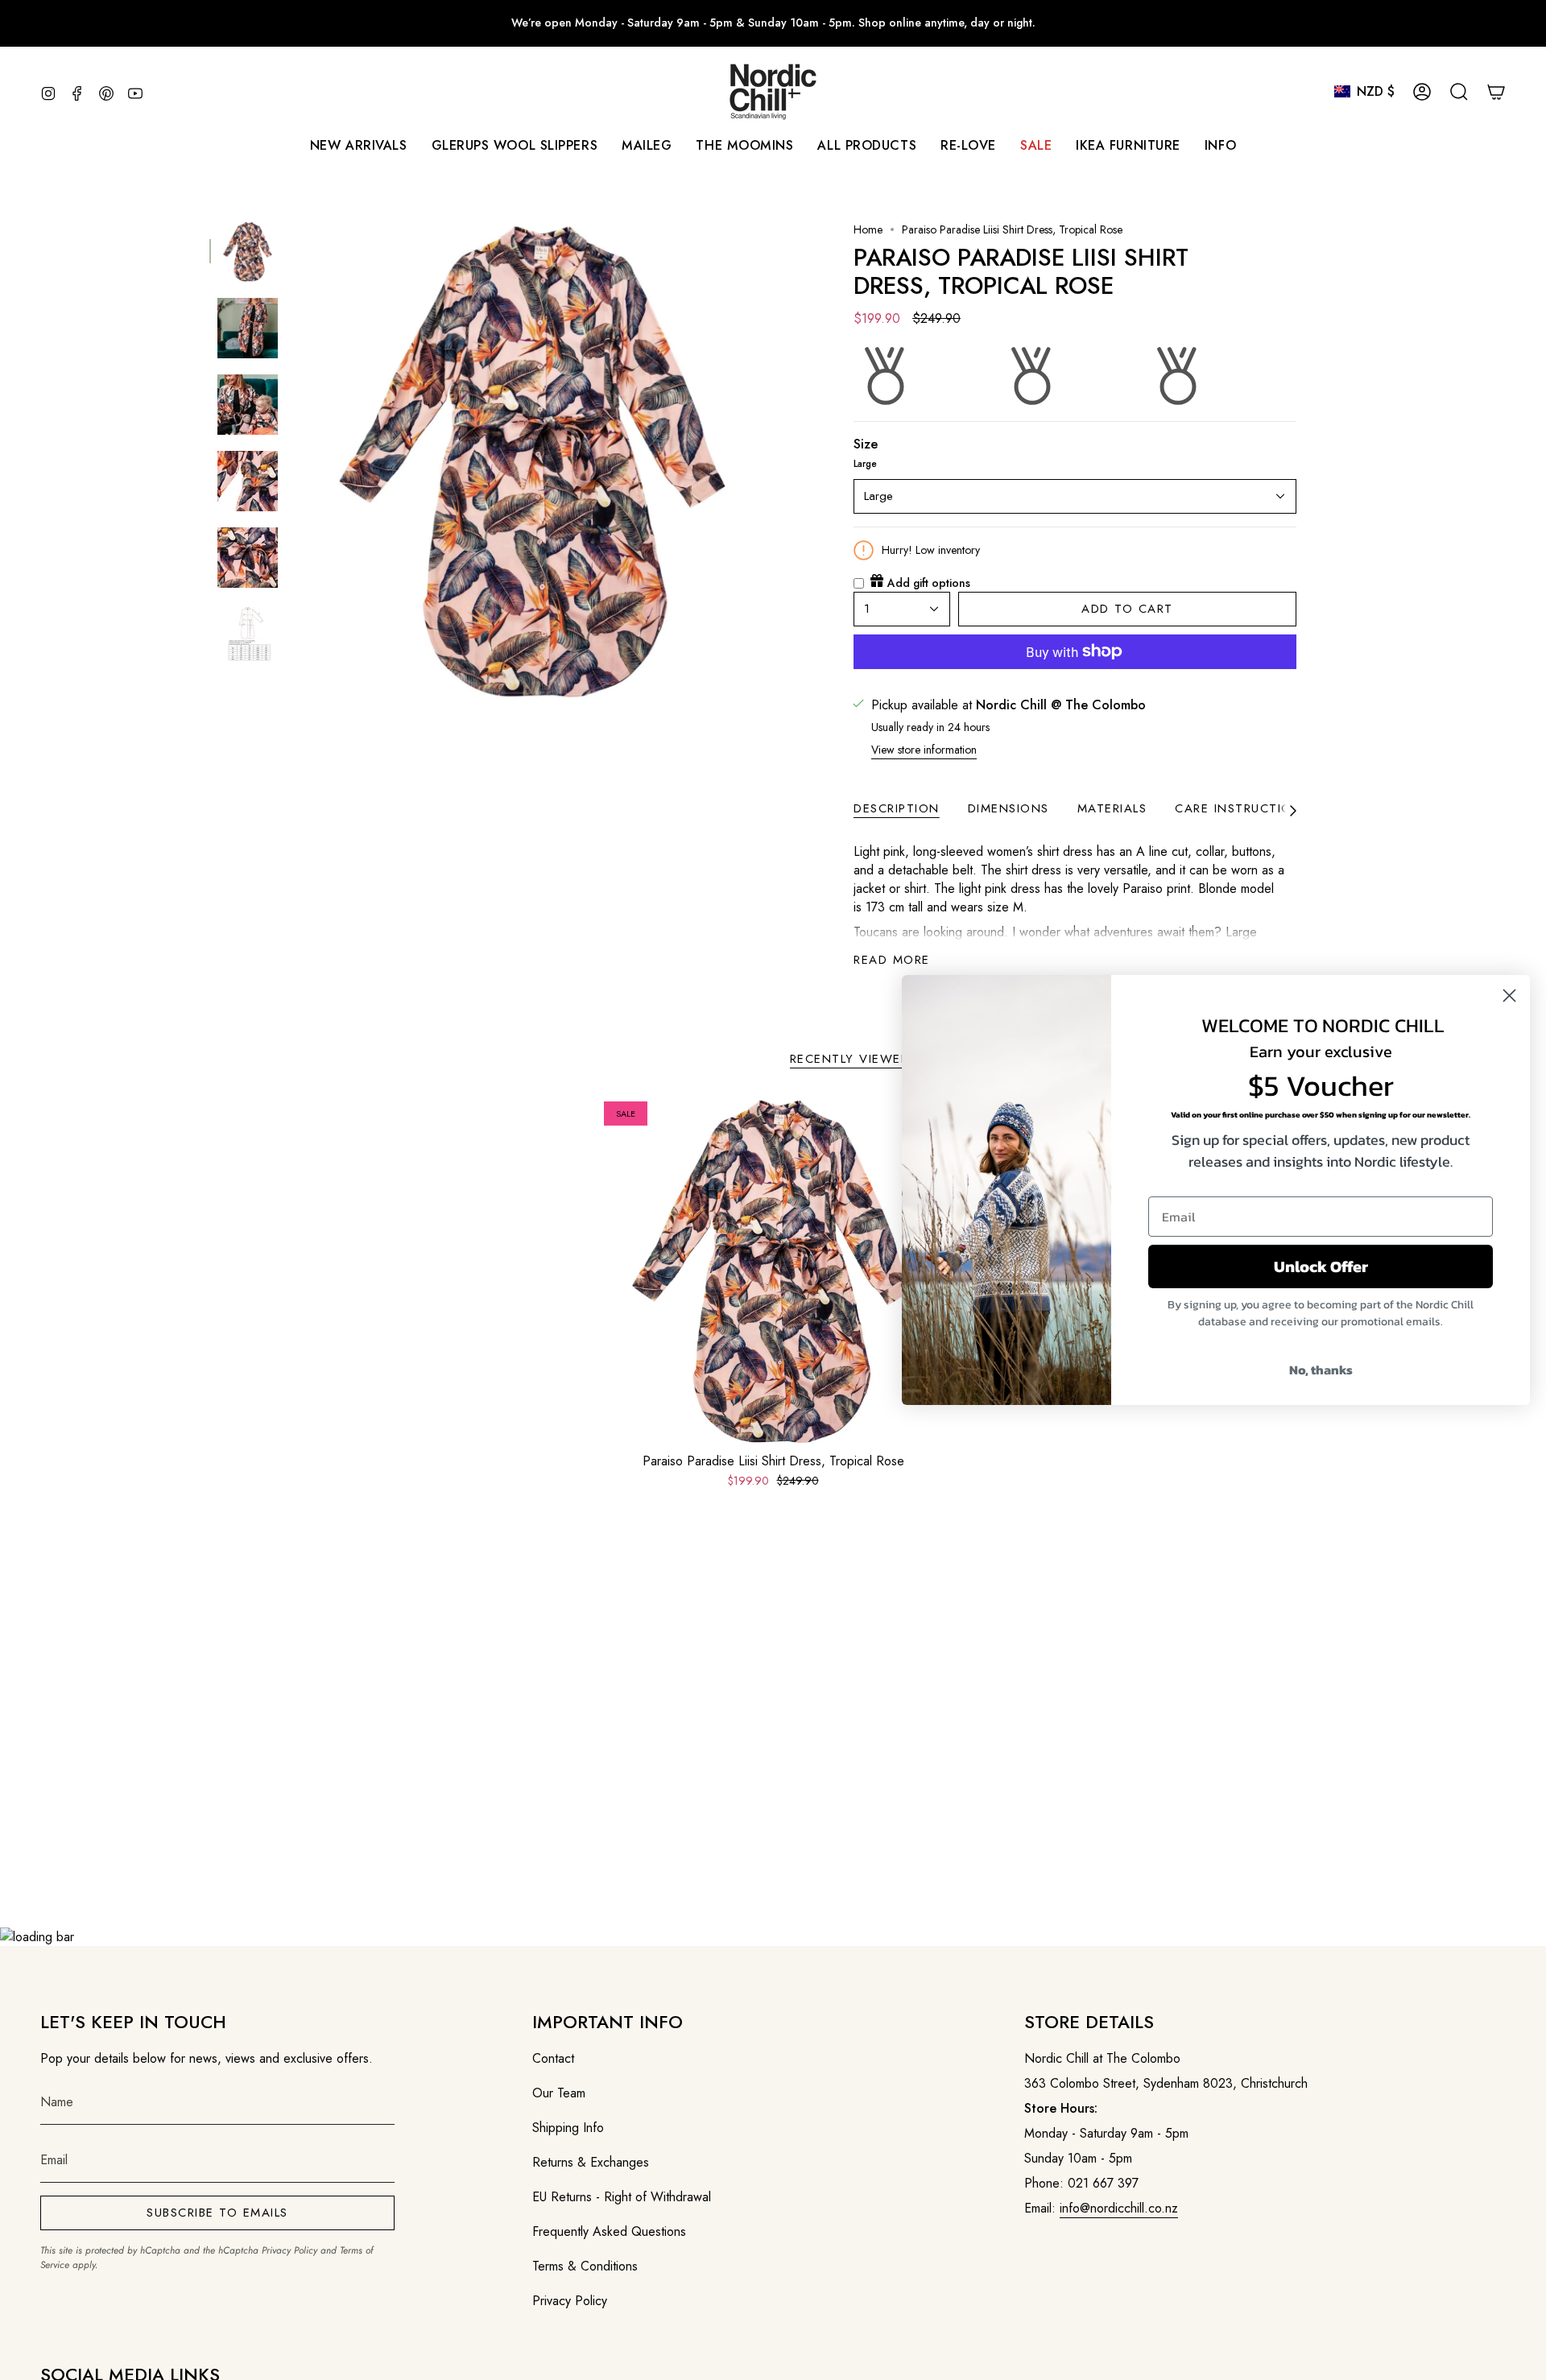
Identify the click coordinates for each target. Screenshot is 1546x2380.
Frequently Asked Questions (609, 2231)
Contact (553, 2058)
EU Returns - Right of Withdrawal (622, 2197)
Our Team (559, 2093)
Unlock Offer (1321, 1266)
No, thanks (1321, 1370)
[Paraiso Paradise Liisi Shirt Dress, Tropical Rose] (773, 1271)
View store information (924, 750)
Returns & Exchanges (591, 2162)
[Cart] (1496, 92)
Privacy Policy (289, 2250)
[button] (647, 145)
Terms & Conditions (585, 2266)
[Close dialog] (1509, 996)
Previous (294, 461)
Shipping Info (568, 2128)
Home (868, 229)
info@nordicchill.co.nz (1119, 2208)
